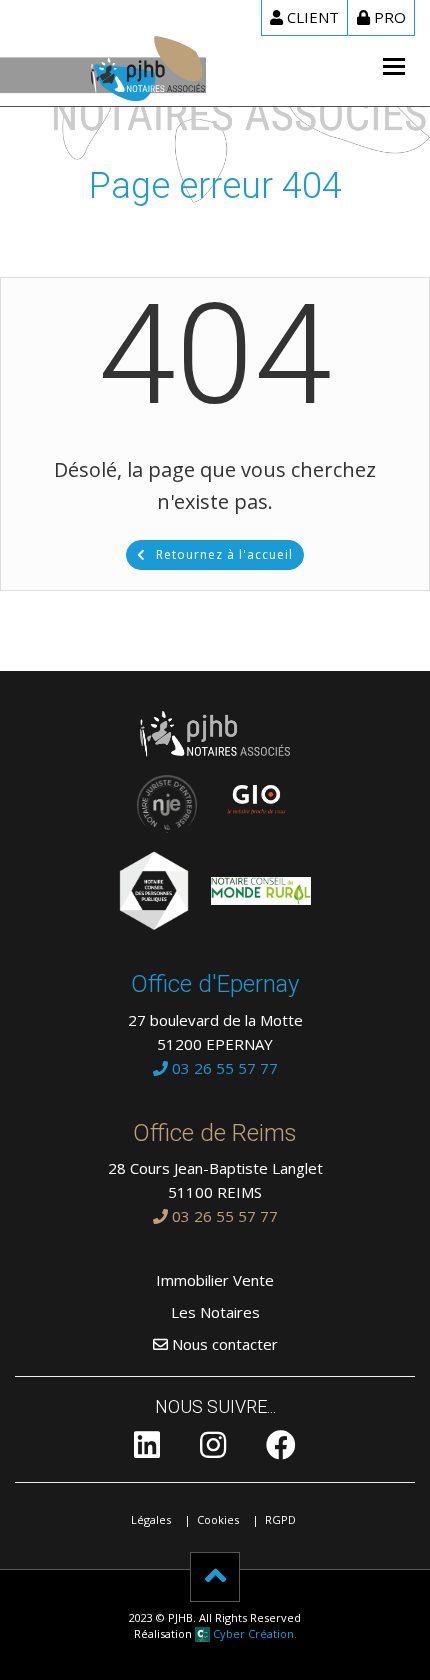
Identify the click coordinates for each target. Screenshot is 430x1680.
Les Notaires (215, 1312)
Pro (390, 17)
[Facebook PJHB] (281, 1450)
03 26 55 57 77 (223, 1068)
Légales (151, 1519)
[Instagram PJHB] (213, 1450)
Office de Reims (215, 1133)
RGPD (280, 1519)
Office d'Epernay (215, 984)
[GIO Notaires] (247, 793)
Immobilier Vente (215, 1280)
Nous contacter (223, 1344)
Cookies (218, 1519)
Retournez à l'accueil (224, 554)
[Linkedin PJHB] (147, 1450)
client (313, 17)
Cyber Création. (253, 1633)
